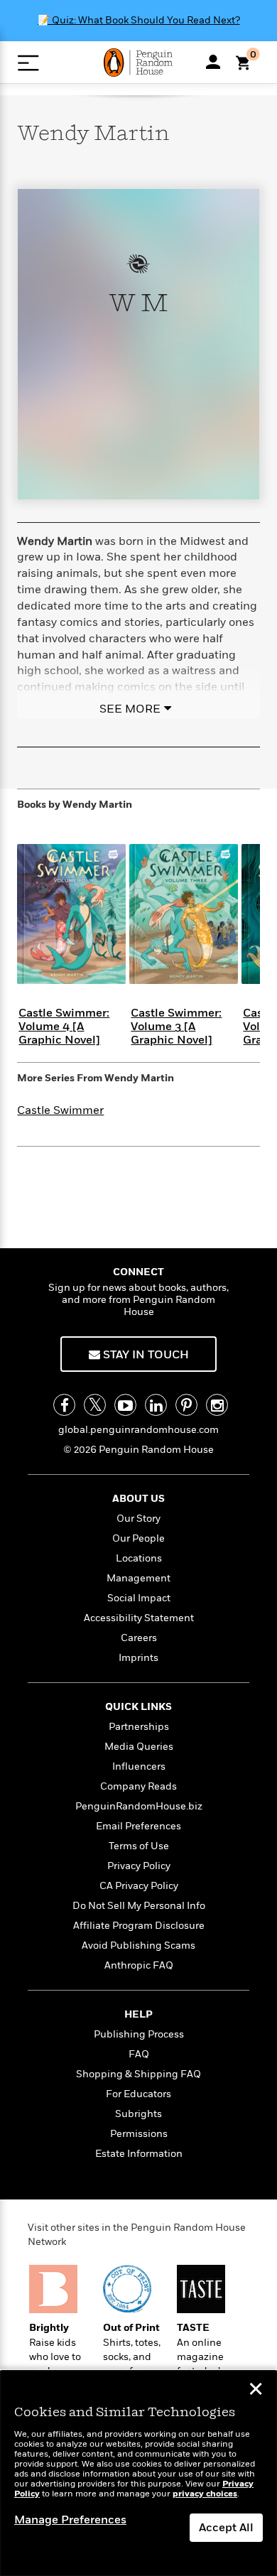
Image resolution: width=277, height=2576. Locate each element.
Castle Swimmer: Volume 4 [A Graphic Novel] (64, 1027)
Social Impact (139, 1598)
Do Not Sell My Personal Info (139, 1906)
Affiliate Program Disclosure (139, 1926)
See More (130, 709)
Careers (139, 1638)
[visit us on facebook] (64, 1405)
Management (138, 1578)
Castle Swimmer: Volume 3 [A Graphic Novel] (176, 1027)
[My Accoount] (213, 62)
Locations (139, 1558)
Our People (138, 1538)
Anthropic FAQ (139, 1965)
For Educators (138, 2094)
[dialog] (138, 2473)
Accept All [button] (226, 2528)
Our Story (138, 1519)
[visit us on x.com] (95, 1405)
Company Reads (138, 1786)
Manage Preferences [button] (70, 2520)
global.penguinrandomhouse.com (138, 1430)
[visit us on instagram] (217, 1405)
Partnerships (139, 1727)
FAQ (139, 2054)
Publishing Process (139, 2034)
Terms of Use (139, 1846)
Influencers (139, 1766)
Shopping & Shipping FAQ (138, 2074)
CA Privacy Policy (139, 1886)
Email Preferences (138, 1826)
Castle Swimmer (60, 1110)
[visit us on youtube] (125, 1405)
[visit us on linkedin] (156, 1405)
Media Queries (139, 1747)
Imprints (138, 1658)
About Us (138, 1499)
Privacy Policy (139, 1866)
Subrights (138, 2114)
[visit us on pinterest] (186, 1405)
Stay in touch (145, 1355)
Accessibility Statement (139, 1618)
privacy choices (205, 2494)
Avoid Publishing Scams (138, 1945)
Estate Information (139, 2154)
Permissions (139, 2134)
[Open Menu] (28, 63)
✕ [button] (256, 2391)
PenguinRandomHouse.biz (139, 1806)
